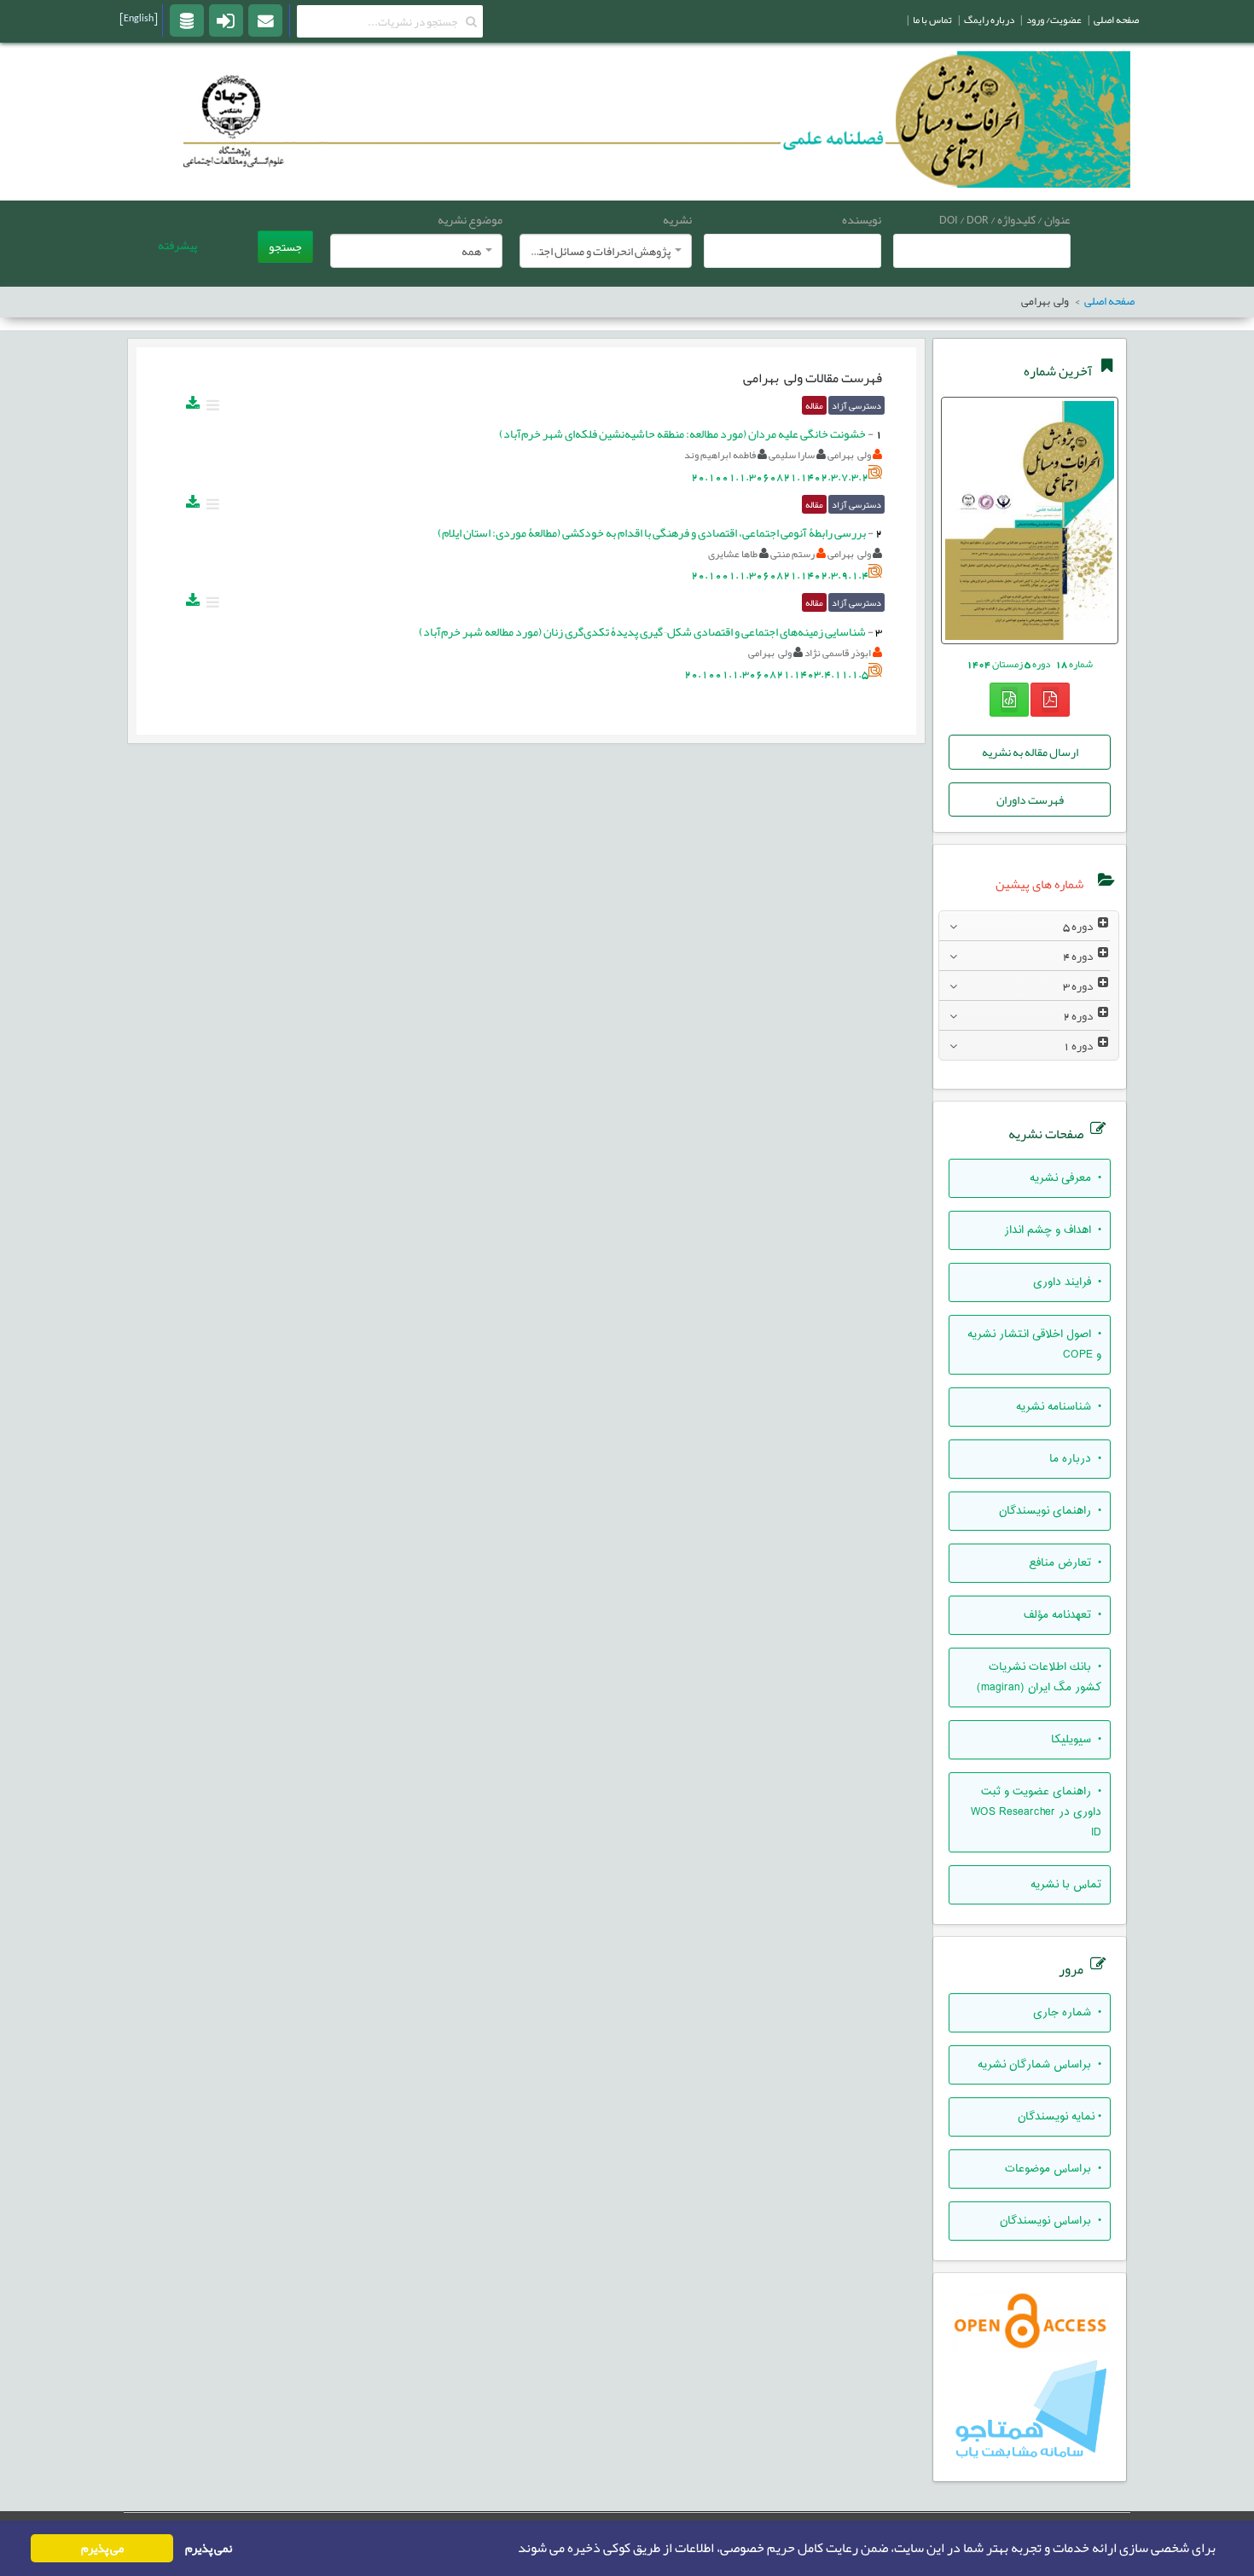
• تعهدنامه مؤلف (1062, 1615)
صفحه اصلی (1116, 20)
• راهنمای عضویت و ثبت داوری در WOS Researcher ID (1036, 1812)
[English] (139, 18)
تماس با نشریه (1066, 1885)
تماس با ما (932, 20)
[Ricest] (187, 20)
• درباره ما (1075, 1459)
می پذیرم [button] (102, 2548)
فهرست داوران (1030, 800)
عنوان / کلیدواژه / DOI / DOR (1005, 219)
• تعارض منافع (1065, 1563)
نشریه (677, 219)
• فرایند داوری (1067, 1282)
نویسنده (862, 219)
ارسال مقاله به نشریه (1030, 752)
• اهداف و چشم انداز (1053, 1230)
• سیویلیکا (1076, 1740)
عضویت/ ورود (1054, 20)
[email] (265, 20)
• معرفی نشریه (1065, 1178)
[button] (513, 2549)
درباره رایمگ (989, 20)
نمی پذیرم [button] (209, 2548)
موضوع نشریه (470, 219)
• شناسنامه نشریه (1059, 1407)
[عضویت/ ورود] (226, 20)
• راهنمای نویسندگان (1050, 1511)
